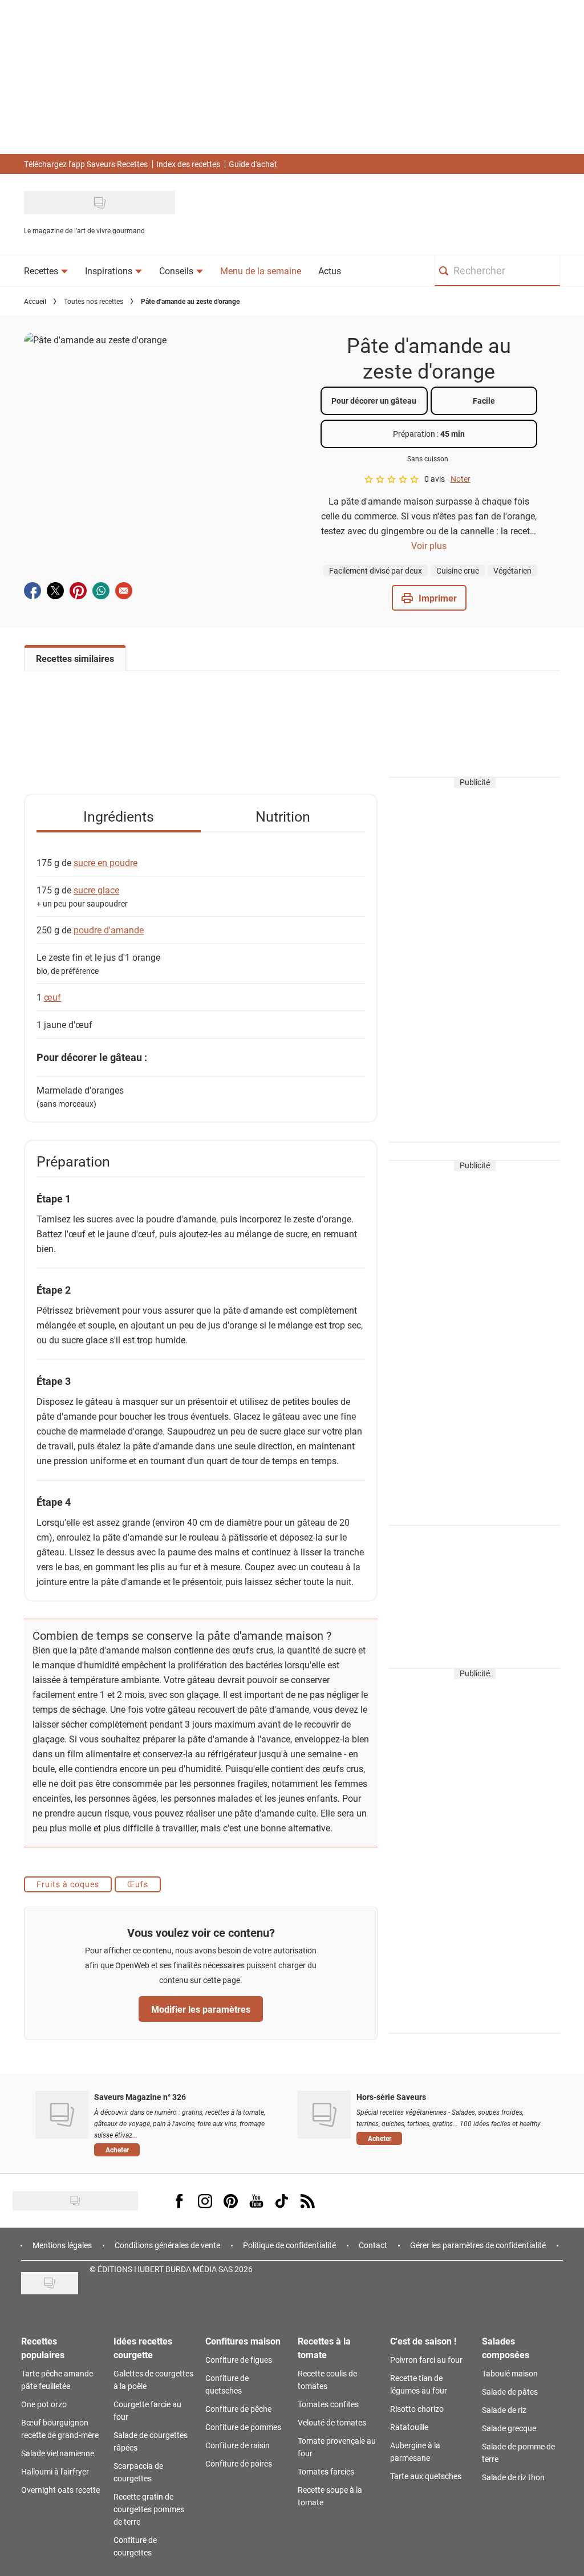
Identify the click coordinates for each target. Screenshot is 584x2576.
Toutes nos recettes (94, 301)
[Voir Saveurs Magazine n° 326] (62, 2115)
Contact (373, 2245)
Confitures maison (243, 2341)
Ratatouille (409, 2427)
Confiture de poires (239, 2463)
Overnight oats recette (60, 2490)
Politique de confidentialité (289, 2245)
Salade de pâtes (510, 2392)
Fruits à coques (68, 1884)
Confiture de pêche (238, 2409)
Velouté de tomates (332, 2422)
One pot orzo (44, 2404)
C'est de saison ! (423, 2341)
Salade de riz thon (513, 2477)
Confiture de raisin (238, 2445)
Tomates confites (328, 2404)
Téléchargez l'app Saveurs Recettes (86, 164)
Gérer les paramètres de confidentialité (478, 2245)
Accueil (35, 301)
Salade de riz (504, 2410)
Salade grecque (509, 2428)
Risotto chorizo (417, 2409)
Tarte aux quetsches (426, 2476)
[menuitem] (46, 271)
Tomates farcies (326, 2471)
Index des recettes (188, 164)
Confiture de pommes (243, 2427)
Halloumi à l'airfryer (55, 2471)
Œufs (138, 1884)
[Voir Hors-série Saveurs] (324, 2115)
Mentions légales (62, 2245)
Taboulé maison (510, 2373)
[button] (429, 598)
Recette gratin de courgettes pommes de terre (149, 2509)
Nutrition (283, 816)
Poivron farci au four (426, 2360)
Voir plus (429, 545)
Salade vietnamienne (58, 2453)
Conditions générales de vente (167, 2245)
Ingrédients (119, 816)
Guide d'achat (253, 164)
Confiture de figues (239, 2360)
